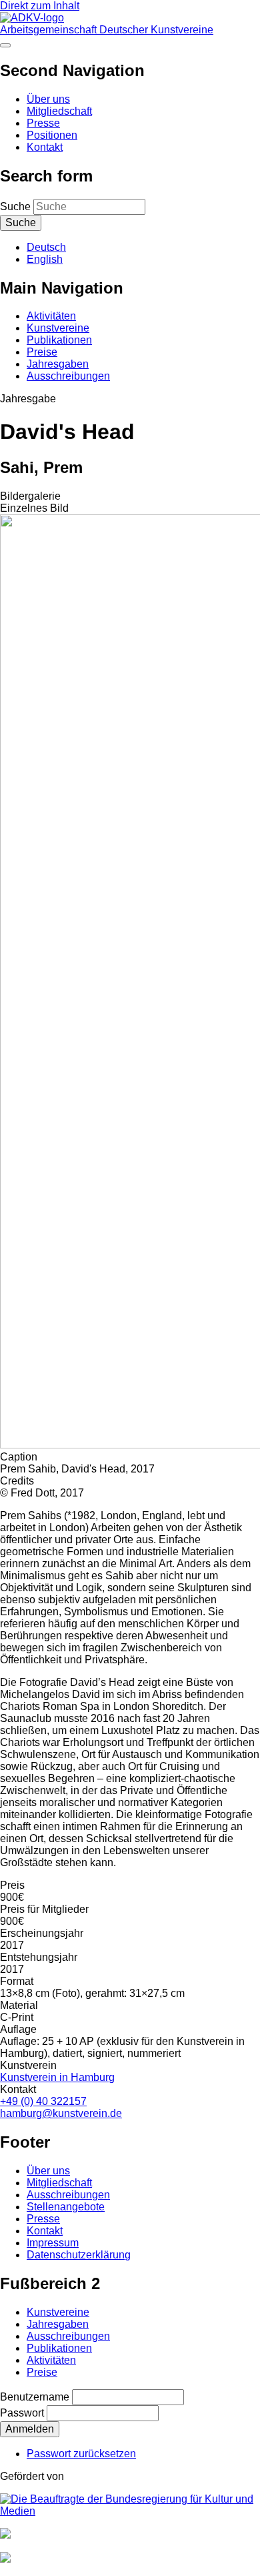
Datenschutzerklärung (79, 2255)
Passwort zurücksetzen (81, 2454)
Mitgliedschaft (59, 111)
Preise (42, 352)
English (45, 259)
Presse (43, 123)
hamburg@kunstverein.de (61, 2113)
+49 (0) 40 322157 (43, 2101)
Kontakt (45, 147)
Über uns (48, 99)
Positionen (52, 135)
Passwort (22, 2413)
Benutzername (35, 2397)
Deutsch (46, 247)
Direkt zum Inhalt (40, 6)
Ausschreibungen (68, 376)
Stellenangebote (66, 2207)
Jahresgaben (58, 364)
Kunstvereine (58, 328)
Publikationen (59, 340)
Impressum (53, 2243)
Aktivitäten (51, 316)
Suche (15, 206)
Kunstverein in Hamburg (57, 2077)
